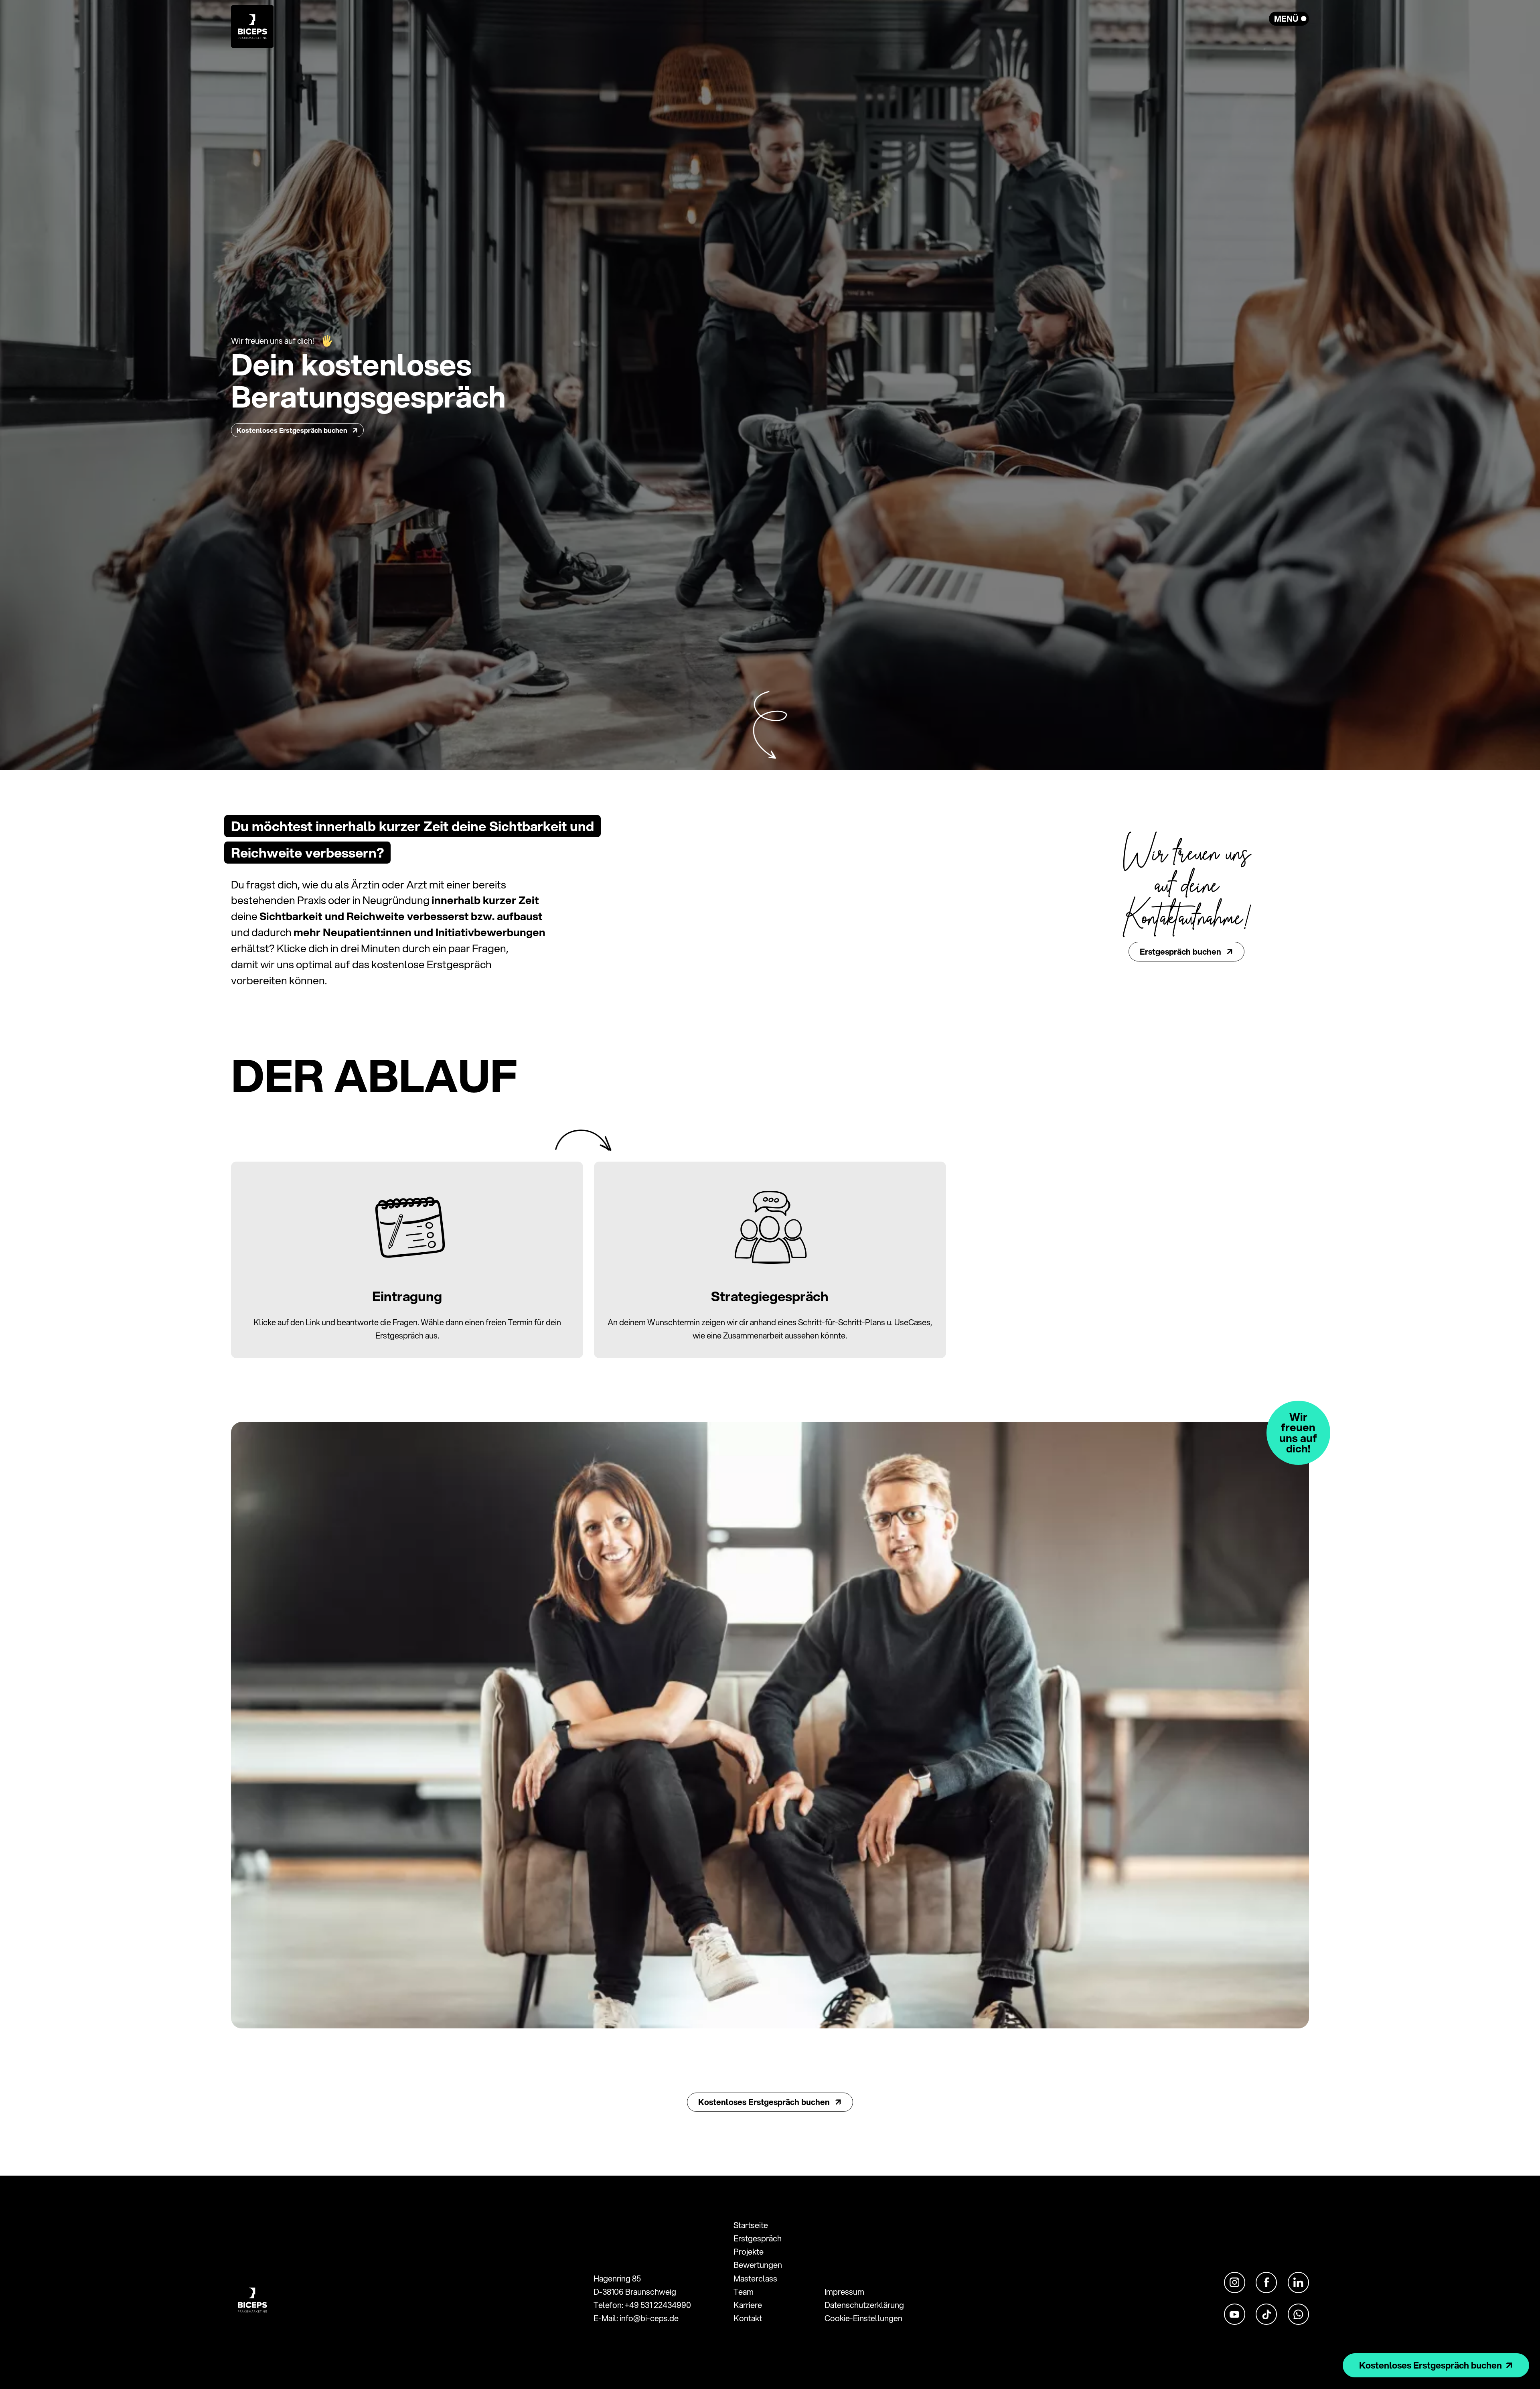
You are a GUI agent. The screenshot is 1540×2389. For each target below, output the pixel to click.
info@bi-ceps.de (649, 2318)
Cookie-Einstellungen (863, 2318)
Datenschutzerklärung (864, 2305)
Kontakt (748, 2318)
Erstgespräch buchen (1181, 952)
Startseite (751, 2225)
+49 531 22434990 (658, 2305)
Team (744, 2292)
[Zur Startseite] (252, 24)
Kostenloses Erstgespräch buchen (293, 430)
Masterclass (755, 2278)
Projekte (749, 2252)
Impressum (844, 2292)
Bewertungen (758, 2265)
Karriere (748, 2305)
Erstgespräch (758, 2238)
